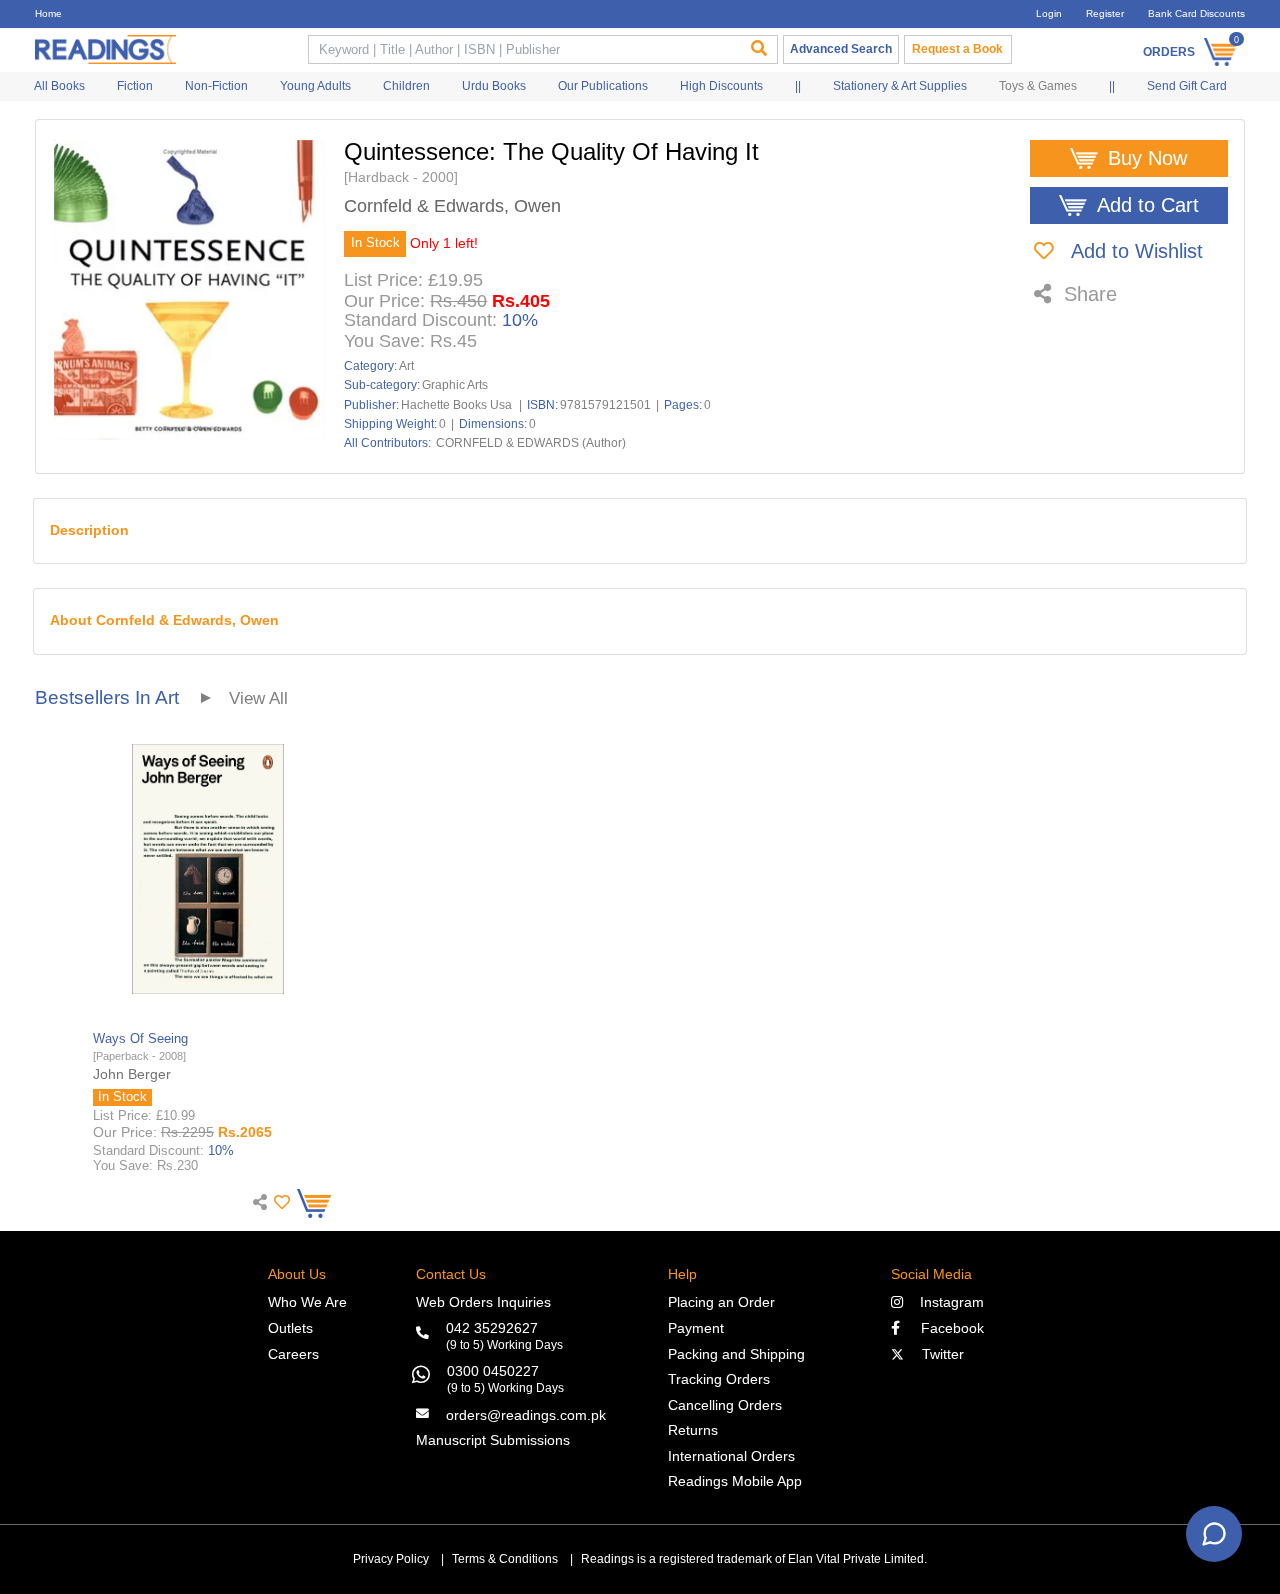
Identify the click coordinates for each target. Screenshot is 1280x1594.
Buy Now (1147, 158)
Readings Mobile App (735, 1481)
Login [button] (1049, 13)
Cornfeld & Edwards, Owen (452, 207)
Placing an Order (721, 1302)
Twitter (939, 1354)
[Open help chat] (1214, 1534)
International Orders (731, 1456)
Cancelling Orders (725, 1405)
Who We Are (307, 1302)
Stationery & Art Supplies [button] (900, 86)
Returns (693, 1430)
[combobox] (523, 49)
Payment (696, 1328)
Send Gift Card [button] (1187, 86)
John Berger (132, 1074)
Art (406, 366)
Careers (293, 1354)
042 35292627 (492, 1328)
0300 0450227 (493, 1371)
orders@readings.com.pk (526, 1415)
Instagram (948, 1302)
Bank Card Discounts (1196, 13)
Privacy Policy (391, 1559)
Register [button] (1105, 13)
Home (48, 13)
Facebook (946, 1328)
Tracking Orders (719, 1379)
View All (258, 698)
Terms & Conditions (505, 1559)
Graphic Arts (455, 385)
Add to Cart (1148, 205)
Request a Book (957, 49)
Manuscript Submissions (493, 1440)
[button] (280, 1202)
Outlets (290, 1328)
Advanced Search (841, 49)
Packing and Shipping (736, 1354)
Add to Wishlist (1134, 251)
